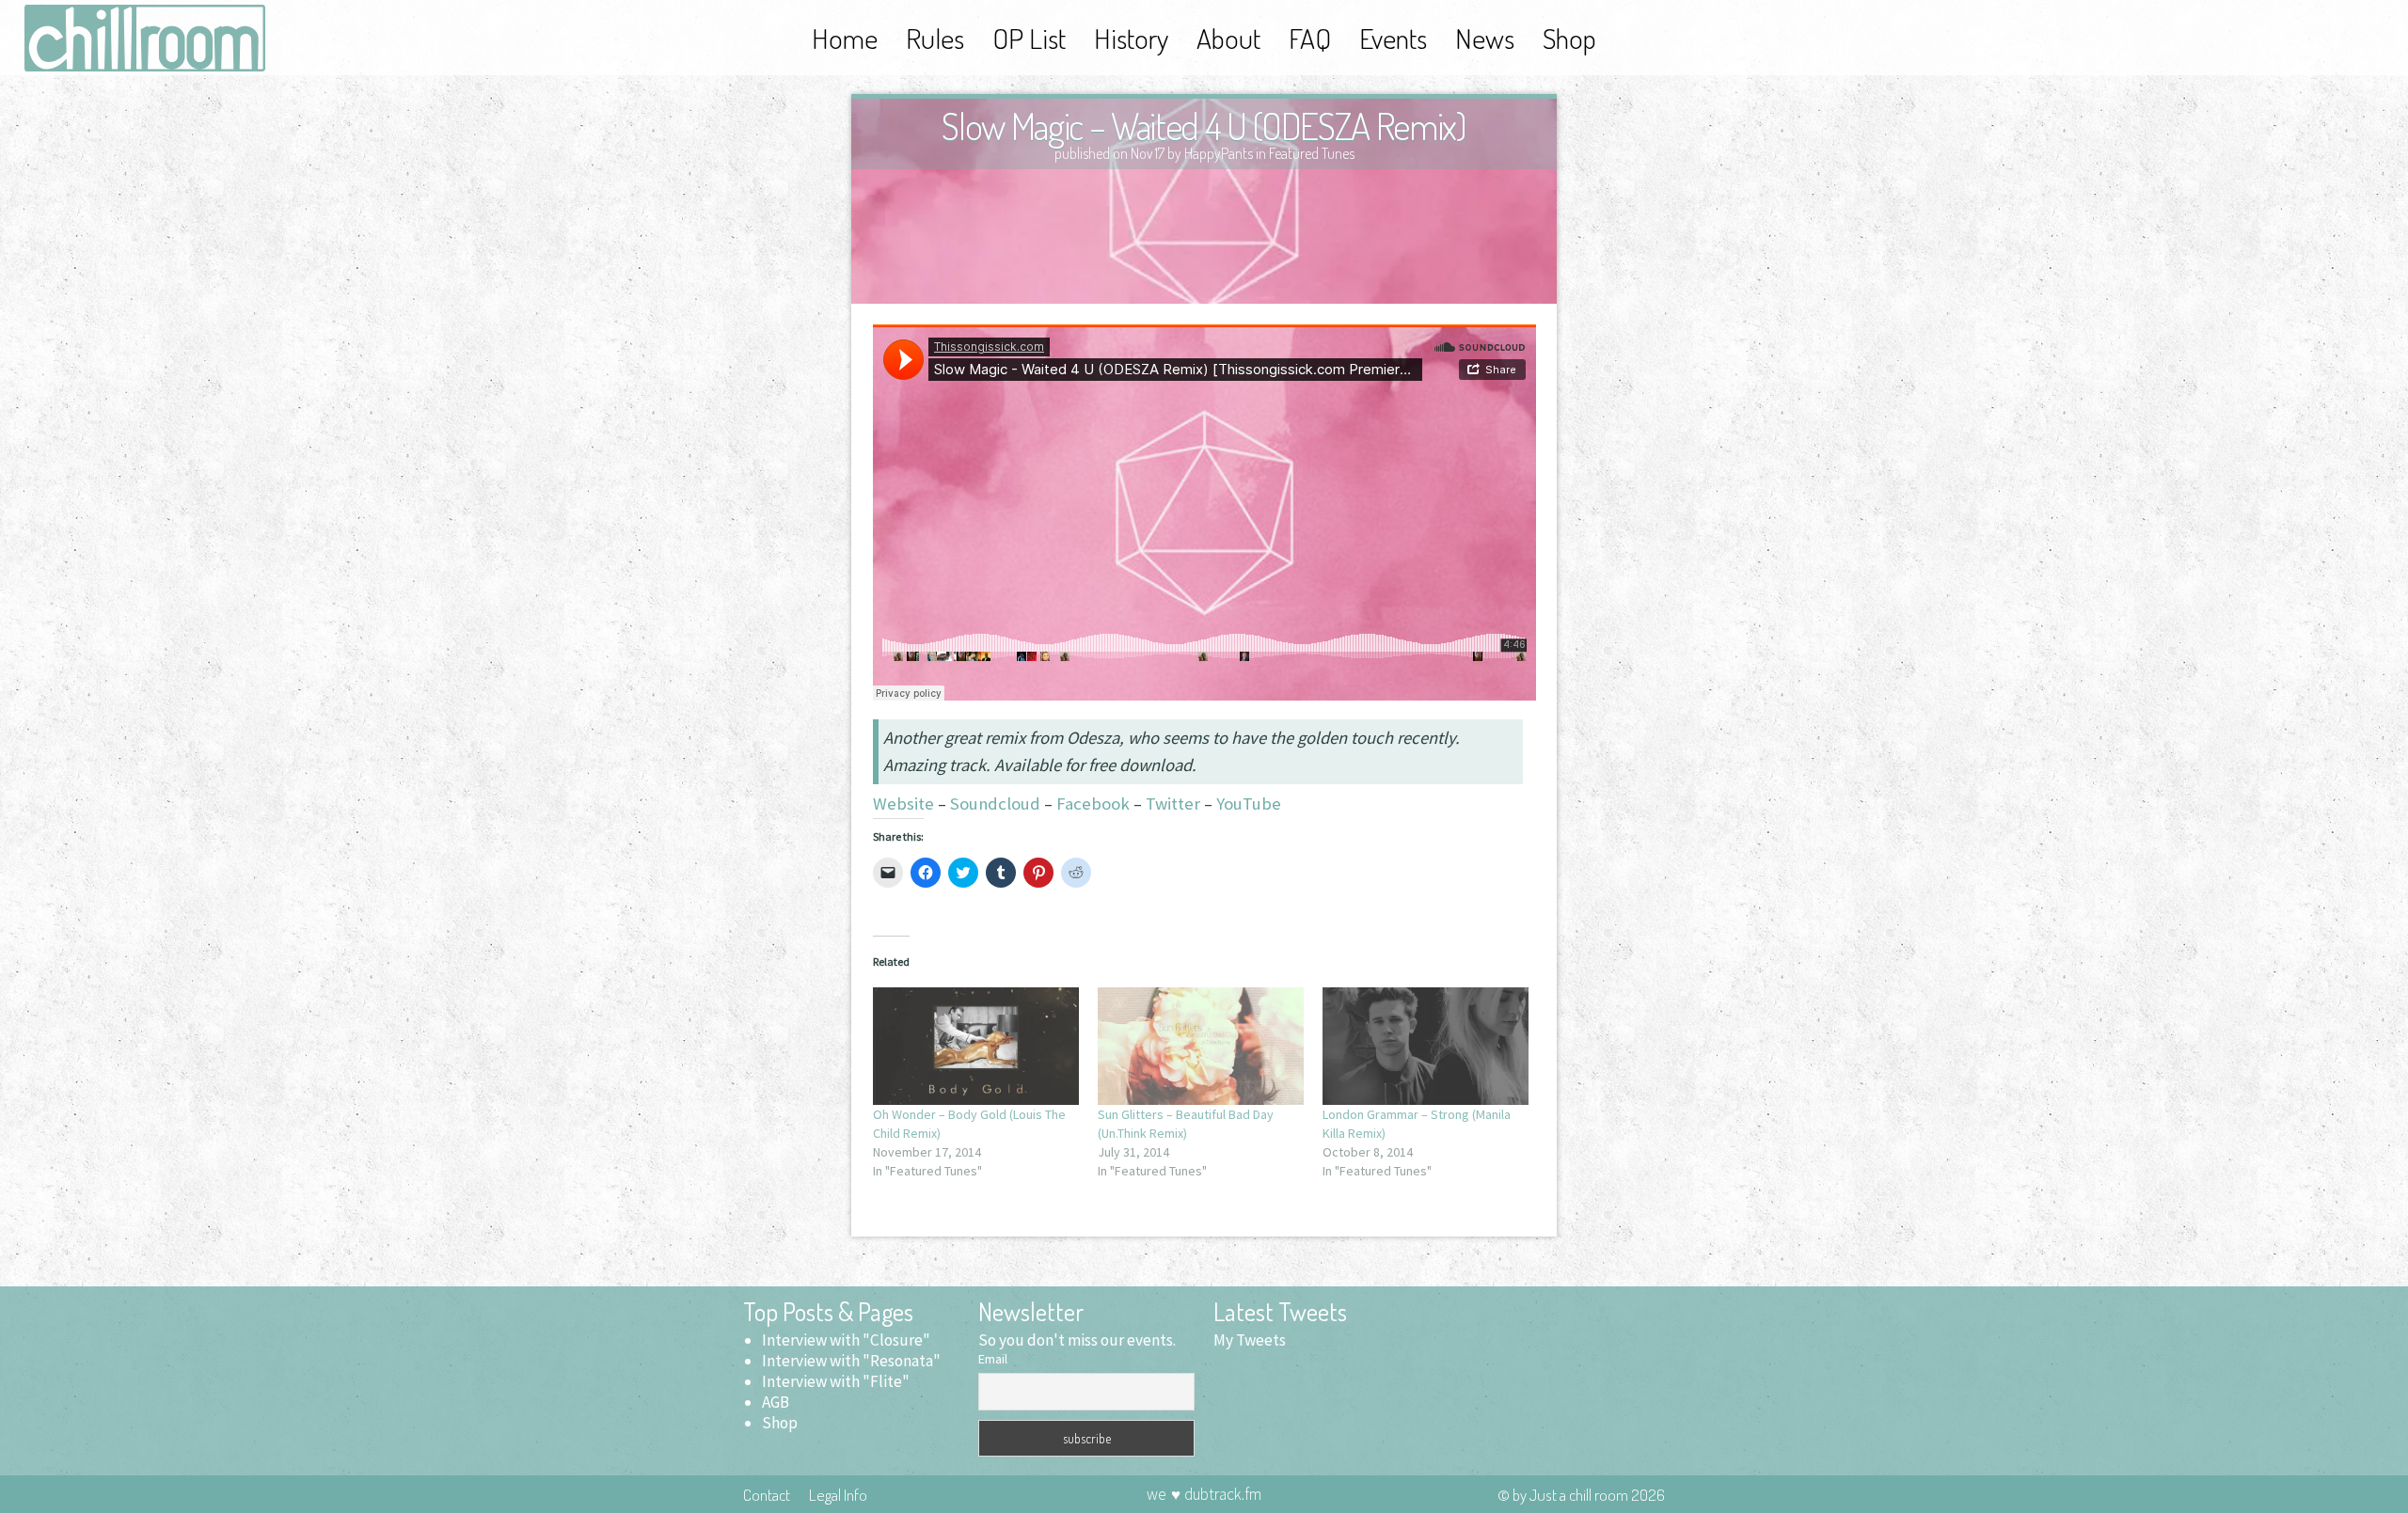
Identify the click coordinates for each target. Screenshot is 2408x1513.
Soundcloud (995, 804)
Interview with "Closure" (846, 1340)
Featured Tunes (1312, 153)
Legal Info (838, 1494)
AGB (776, 1402)
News (1485, 38)
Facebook (1093, 804)
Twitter (1173, 804)
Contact (767, 1494)
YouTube (1249, 804)
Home (845, 38)
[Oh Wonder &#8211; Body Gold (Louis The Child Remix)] (976, 1046)
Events (1393, 38)
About (1228, 38)
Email (993, 1359)
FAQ (1310, 38)
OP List (1029, 38)
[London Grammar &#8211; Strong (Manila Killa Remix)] (1426, 1046)
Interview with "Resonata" (851, 1361)
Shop (1569, 38)
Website (903, 804)
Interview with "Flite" (836, 1381)
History (1131, 38)
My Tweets (1250, 1340)
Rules (935, 38)
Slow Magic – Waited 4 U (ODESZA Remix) (1204, 125)
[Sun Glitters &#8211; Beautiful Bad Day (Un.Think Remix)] (1201, 1046)
